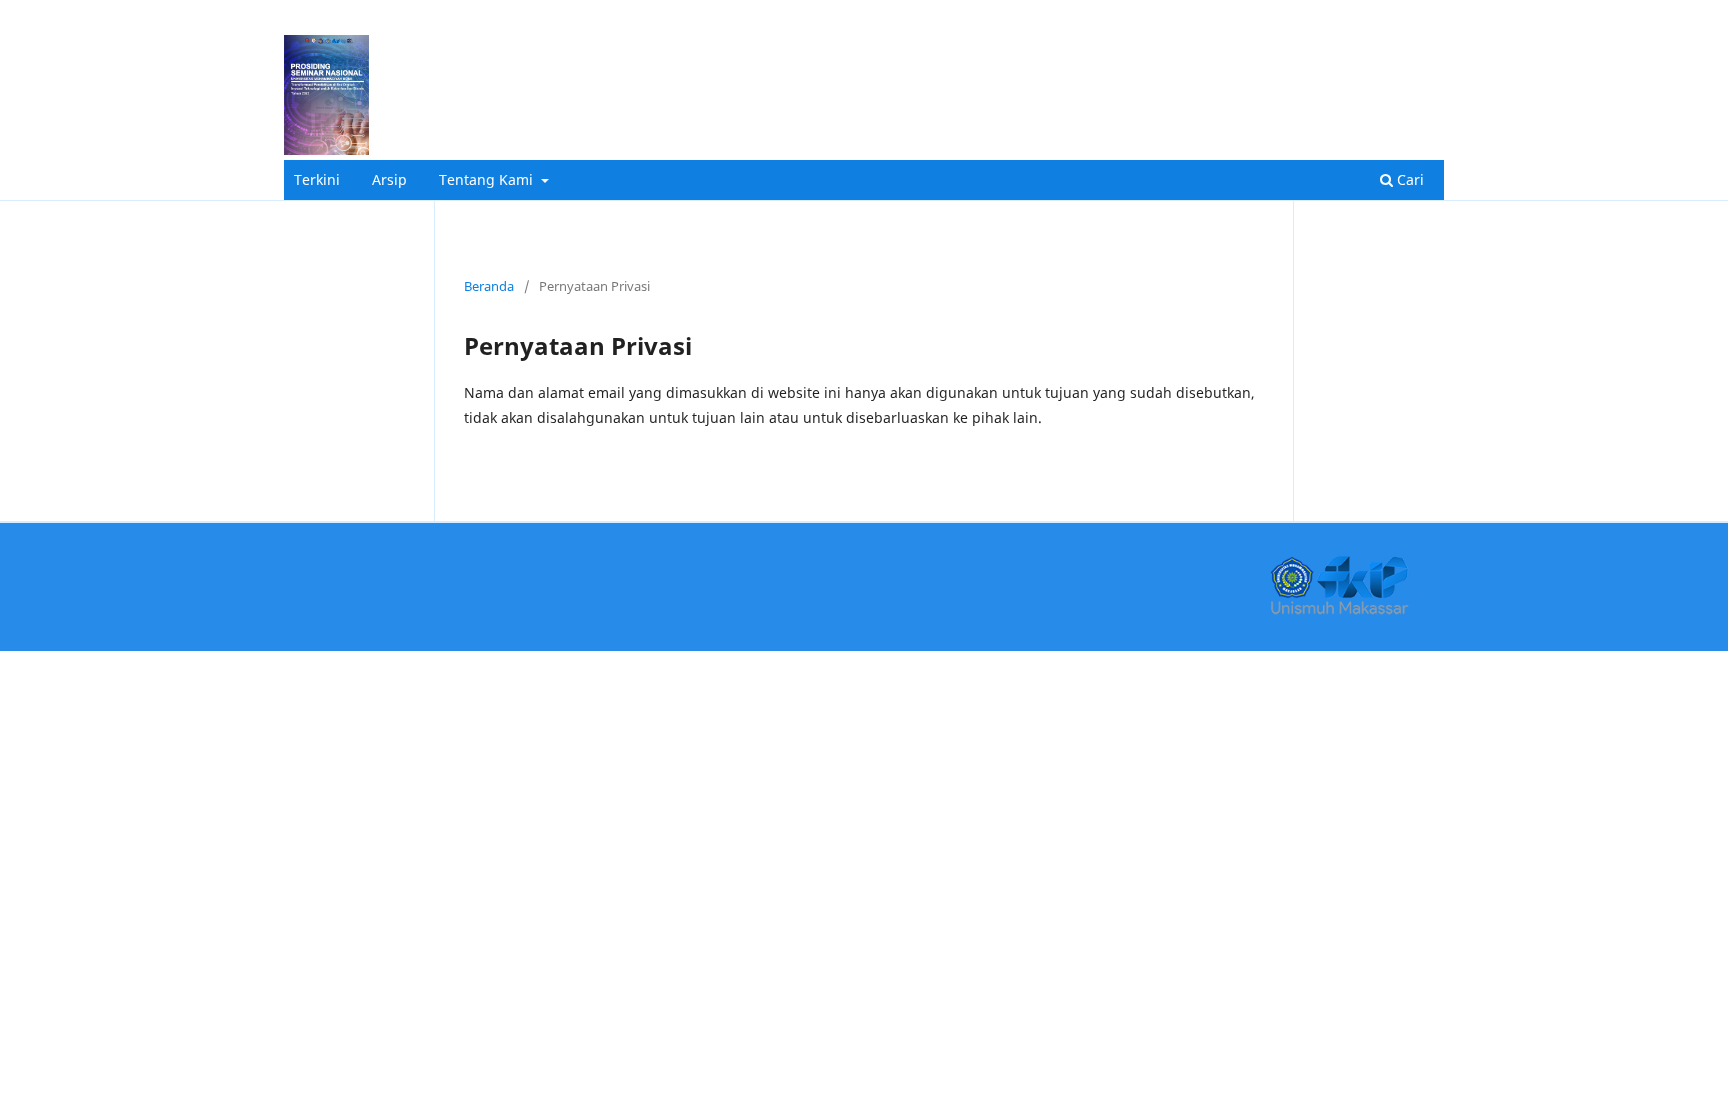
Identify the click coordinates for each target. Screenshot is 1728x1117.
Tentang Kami (488, 179)
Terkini (317, 179)
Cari (1408, 179)
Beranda (489, 286)
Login (1419, 23)
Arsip (389, 179)
